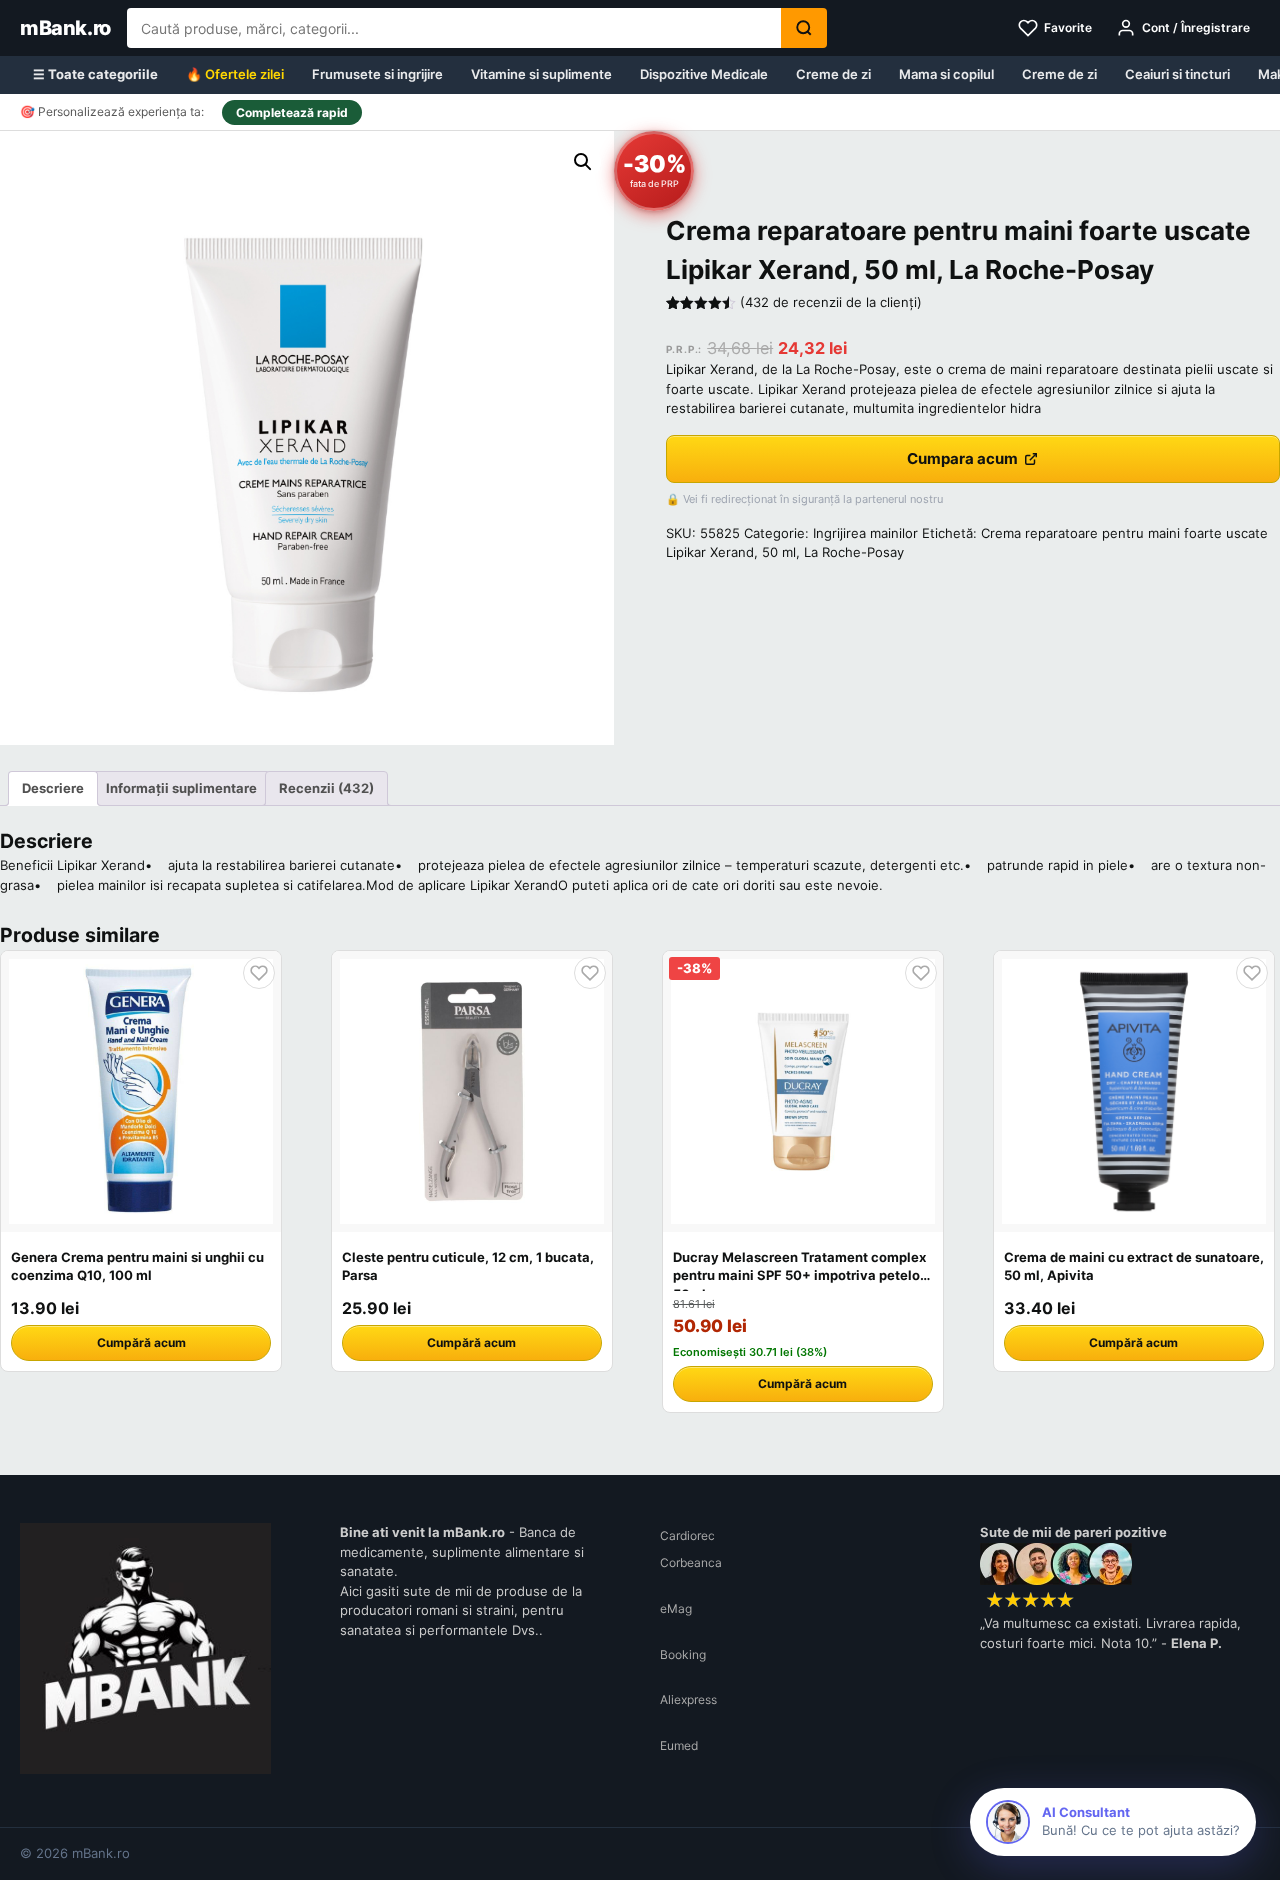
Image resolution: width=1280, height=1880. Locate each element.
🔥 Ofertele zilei (235, 74)
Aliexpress (688, 1699)
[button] (583, 162)
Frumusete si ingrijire (377, 74)
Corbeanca (691, 1562)
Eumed (679, 1745)
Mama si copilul (946, 74)
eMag (676, 1608)
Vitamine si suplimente (541, 74)
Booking (683, 1654)
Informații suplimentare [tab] (181, 788)
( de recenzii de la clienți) (831, 302)
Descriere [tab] (53, 788)
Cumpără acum (141, 1342)
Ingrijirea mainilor (865, 533)
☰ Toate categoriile (95, 74)
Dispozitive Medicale (704, 74)
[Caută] (804, 28)
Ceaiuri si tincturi (1177, 74)
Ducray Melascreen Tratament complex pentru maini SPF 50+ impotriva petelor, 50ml (800, 1275)
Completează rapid (292, 112)
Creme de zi (833, 74)
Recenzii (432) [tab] (326, 788)
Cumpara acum (962, 458)
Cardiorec (687, 1535)
